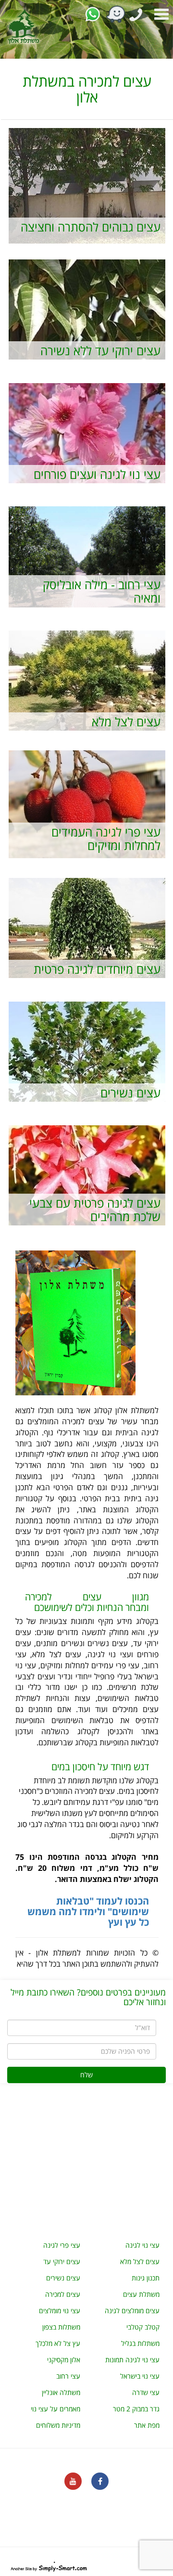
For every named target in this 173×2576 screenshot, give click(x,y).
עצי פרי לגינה (62, 2245)
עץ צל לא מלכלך (58, 2343)
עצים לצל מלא (140, 2261)
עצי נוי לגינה (142, 2245)
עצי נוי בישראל (140, 2376)
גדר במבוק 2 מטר (136, 2409)
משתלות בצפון (61, 2327)
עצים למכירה (63, 2294)
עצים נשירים (63, 2278)
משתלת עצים (141, 2294)
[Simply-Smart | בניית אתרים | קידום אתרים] (49, 2567)
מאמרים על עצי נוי (56, 2409)
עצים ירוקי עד (62, 2261)
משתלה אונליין (61, 2392)
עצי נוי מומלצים (60, 2311)
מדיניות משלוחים (58, 2425)
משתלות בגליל (140, 2343)
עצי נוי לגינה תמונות (132, 2360)
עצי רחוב (68, 2376)
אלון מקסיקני (64, 2360)
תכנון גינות (146, 2278)
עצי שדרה (146, 2392)
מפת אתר (147, 2425)
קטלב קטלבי (143, 2327)
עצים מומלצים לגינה (132, 2311)
